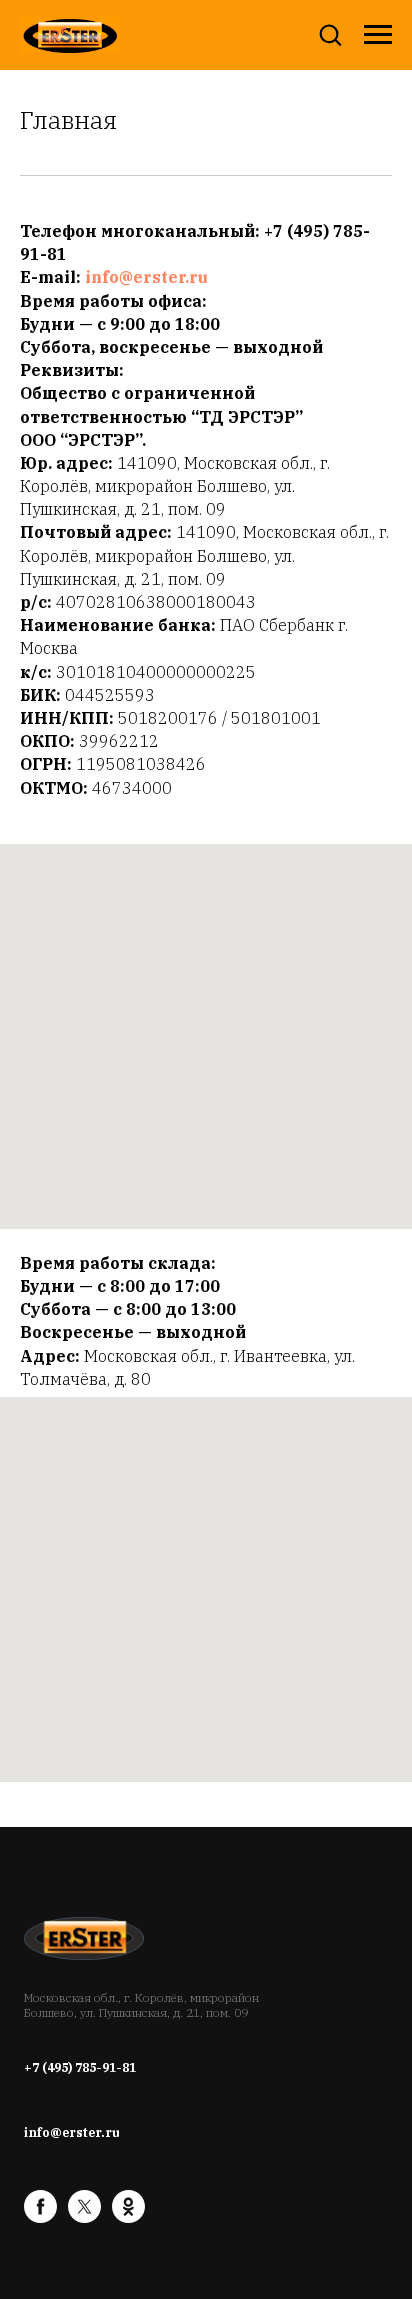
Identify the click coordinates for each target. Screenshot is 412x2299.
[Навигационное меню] (378, 35)
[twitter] (84, 2217)
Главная (68, 120)
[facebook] (40, 2217)
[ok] (128, 2217)
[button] (330, 34)
